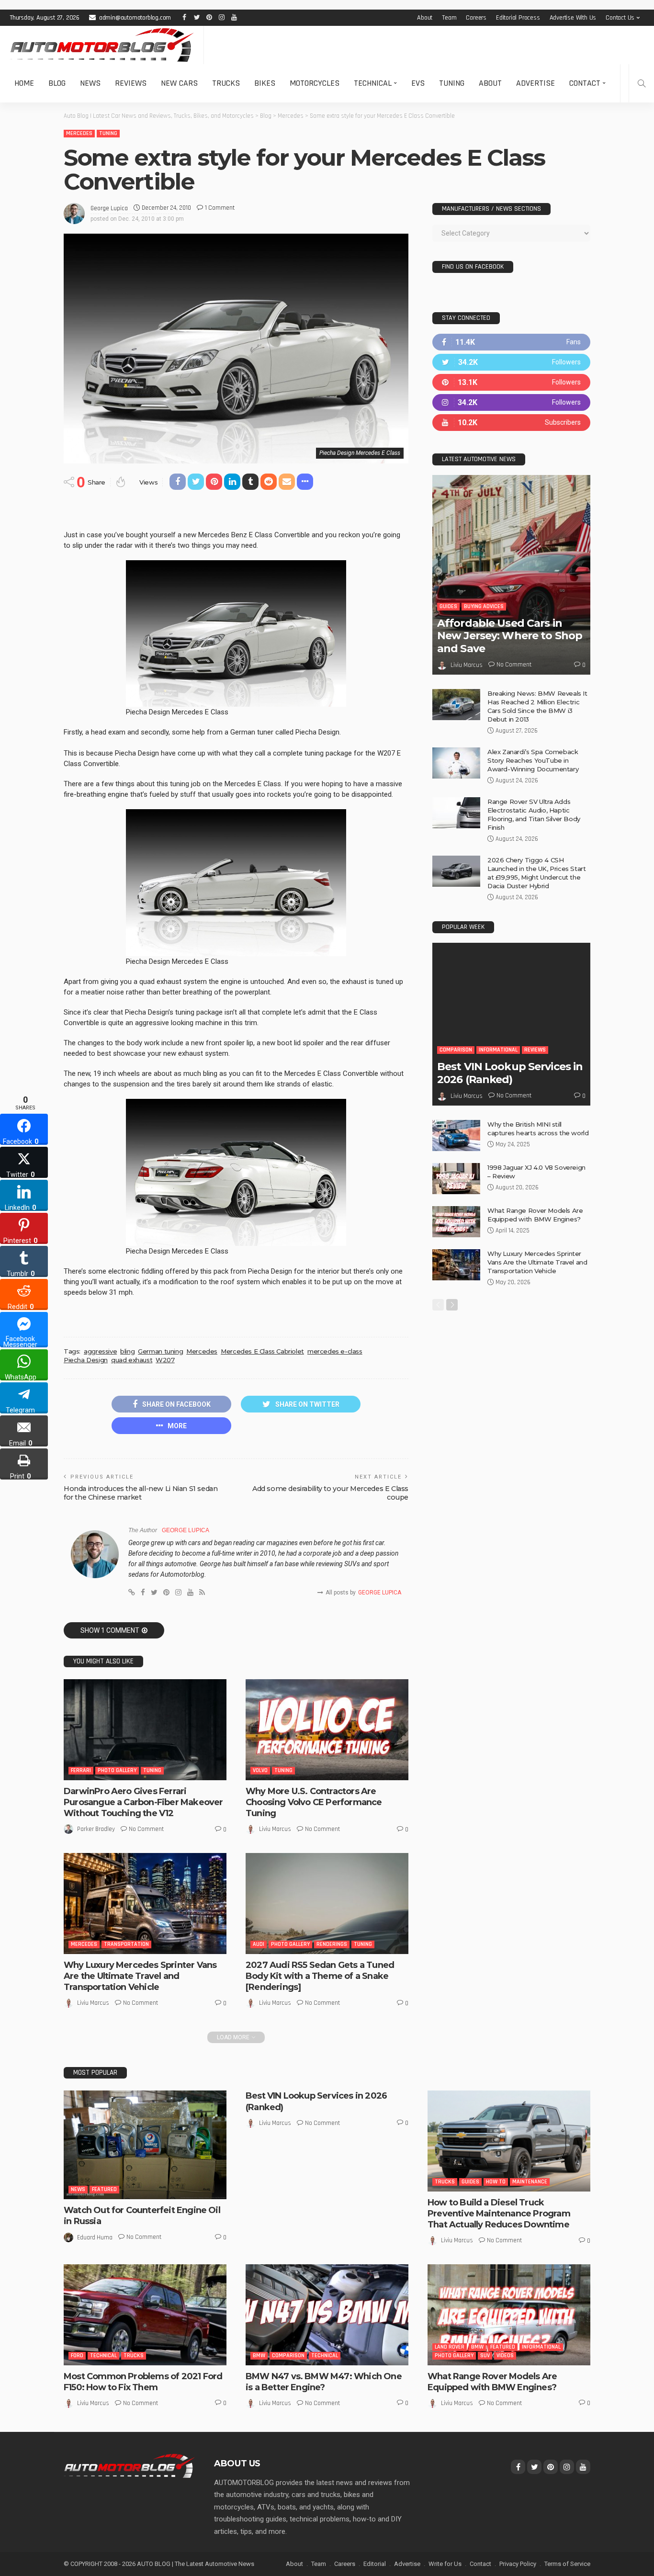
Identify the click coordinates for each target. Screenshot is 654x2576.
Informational (498, 1050)
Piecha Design (86, 1360)
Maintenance (530, 2182)
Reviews (131, 83)
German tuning (160, 1351)
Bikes (265, 83)
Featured (104, 2189)
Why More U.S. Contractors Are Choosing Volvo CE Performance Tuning (314, 1802)
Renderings (332, 1944)
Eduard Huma (95, 2237)
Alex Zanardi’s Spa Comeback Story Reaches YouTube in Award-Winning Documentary (533, 760)
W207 (165, 1360)
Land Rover (450, 2347)
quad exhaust (132, 1360)
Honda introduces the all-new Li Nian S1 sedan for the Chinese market (141, 1493)
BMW (259, 2356)
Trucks (226, 83)
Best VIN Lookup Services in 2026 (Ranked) (510, 1073)
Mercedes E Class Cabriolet (262, 1351)
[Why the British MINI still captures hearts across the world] (456, 1135)
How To (496, 2182)
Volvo (260, 1770)
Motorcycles (315, 83)
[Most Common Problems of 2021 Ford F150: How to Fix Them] (145, 2315)
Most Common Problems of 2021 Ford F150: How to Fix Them (143, 2382)
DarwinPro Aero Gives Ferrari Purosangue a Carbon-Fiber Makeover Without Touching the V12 (143, 1802)
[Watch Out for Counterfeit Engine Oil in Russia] (145, 2145)
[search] (642, 83)
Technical (373, 83)
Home (24, 83)
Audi (259, 1944)
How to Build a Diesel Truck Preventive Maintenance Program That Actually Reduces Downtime (499, 2214)
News (90, 83)
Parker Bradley (96, 1829)
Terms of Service (567, 2564)
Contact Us (620, 18)
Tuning (452, 83)
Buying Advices (484, 606)
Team (449, 18)
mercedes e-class (335, 1351)
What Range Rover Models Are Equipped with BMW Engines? (492, 2382)
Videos (505, 2356)
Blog (57, 83)
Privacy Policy (518, 2564)
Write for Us (445, 2564)
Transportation (126, 1944)
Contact (585, 83)
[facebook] (511, 342)
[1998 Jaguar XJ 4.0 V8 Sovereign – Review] (456, 1179)
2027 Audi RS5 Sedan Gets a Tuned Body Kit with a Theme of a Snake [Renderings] (320, 1976)
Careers (476, 18)
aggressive (100, 1351)
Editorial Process (518, 18)
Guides (448, 606)
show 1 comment (110, 1630)
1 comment (220, 208)
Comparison (456, 1050)
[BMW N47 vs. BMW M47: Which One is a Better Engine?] (327, 2315)
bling (127, 1351)
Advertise (536, 83)
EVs (418, 83)
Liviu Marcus (275, 1829)
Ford (77, 2356)
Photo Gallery (117, 1770)
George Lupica (109, 208)
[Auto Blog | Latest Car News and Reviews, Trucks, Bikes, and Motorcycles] (129, 2465)
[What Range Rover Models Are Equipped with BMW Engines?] (456, 1222)
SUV (485, 2356)
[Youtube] (511, 423)
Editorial (375, 2564)
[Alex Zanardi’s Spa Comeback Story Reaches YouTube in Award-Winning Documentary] (456, 763)
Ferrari (81, 1770)
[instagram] (511, 402)
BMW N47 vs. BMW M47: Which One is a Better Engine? (324, 2382)
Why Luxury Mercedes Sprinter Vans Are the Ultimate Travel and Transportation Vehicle (140, 1976)
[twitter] (511, 362)
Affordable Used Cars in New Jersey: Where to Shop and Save (510, 636)
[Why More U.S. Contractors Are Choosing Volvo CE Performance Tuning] (327, 1729)
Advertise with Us (573, 18)
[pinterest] (511, 382)
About (425, 18)
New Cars (179, 83)
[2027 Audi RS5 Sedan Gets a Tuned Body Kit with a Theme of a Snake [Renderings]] (327, 1903)
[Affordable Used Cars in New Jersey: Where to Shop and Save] (511, 575)
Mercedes (79, 133)
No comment (146, 1829)
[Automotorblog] (102, 45)
